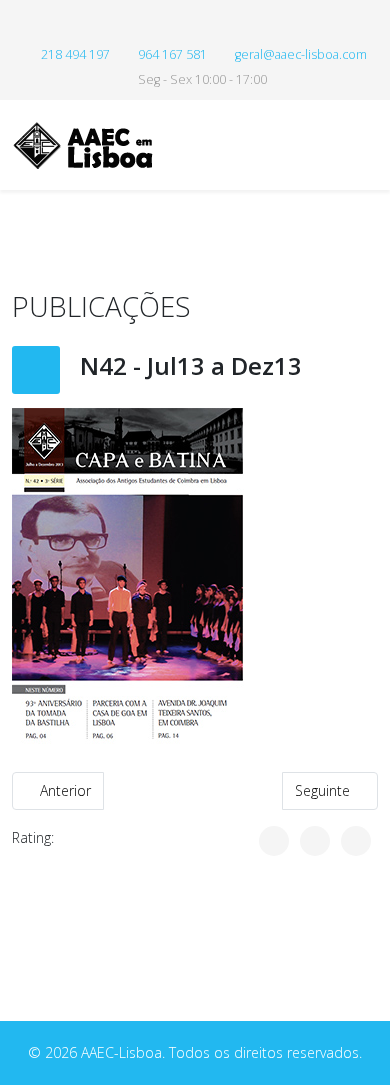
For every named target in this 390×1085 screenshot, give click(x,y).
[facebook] (195, 24)
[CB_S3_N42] (195, 578)
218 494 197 (75, 54)
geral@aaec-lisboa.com (301, 54)
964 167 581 (172, 54)
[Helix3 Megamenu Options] (370, 143)
